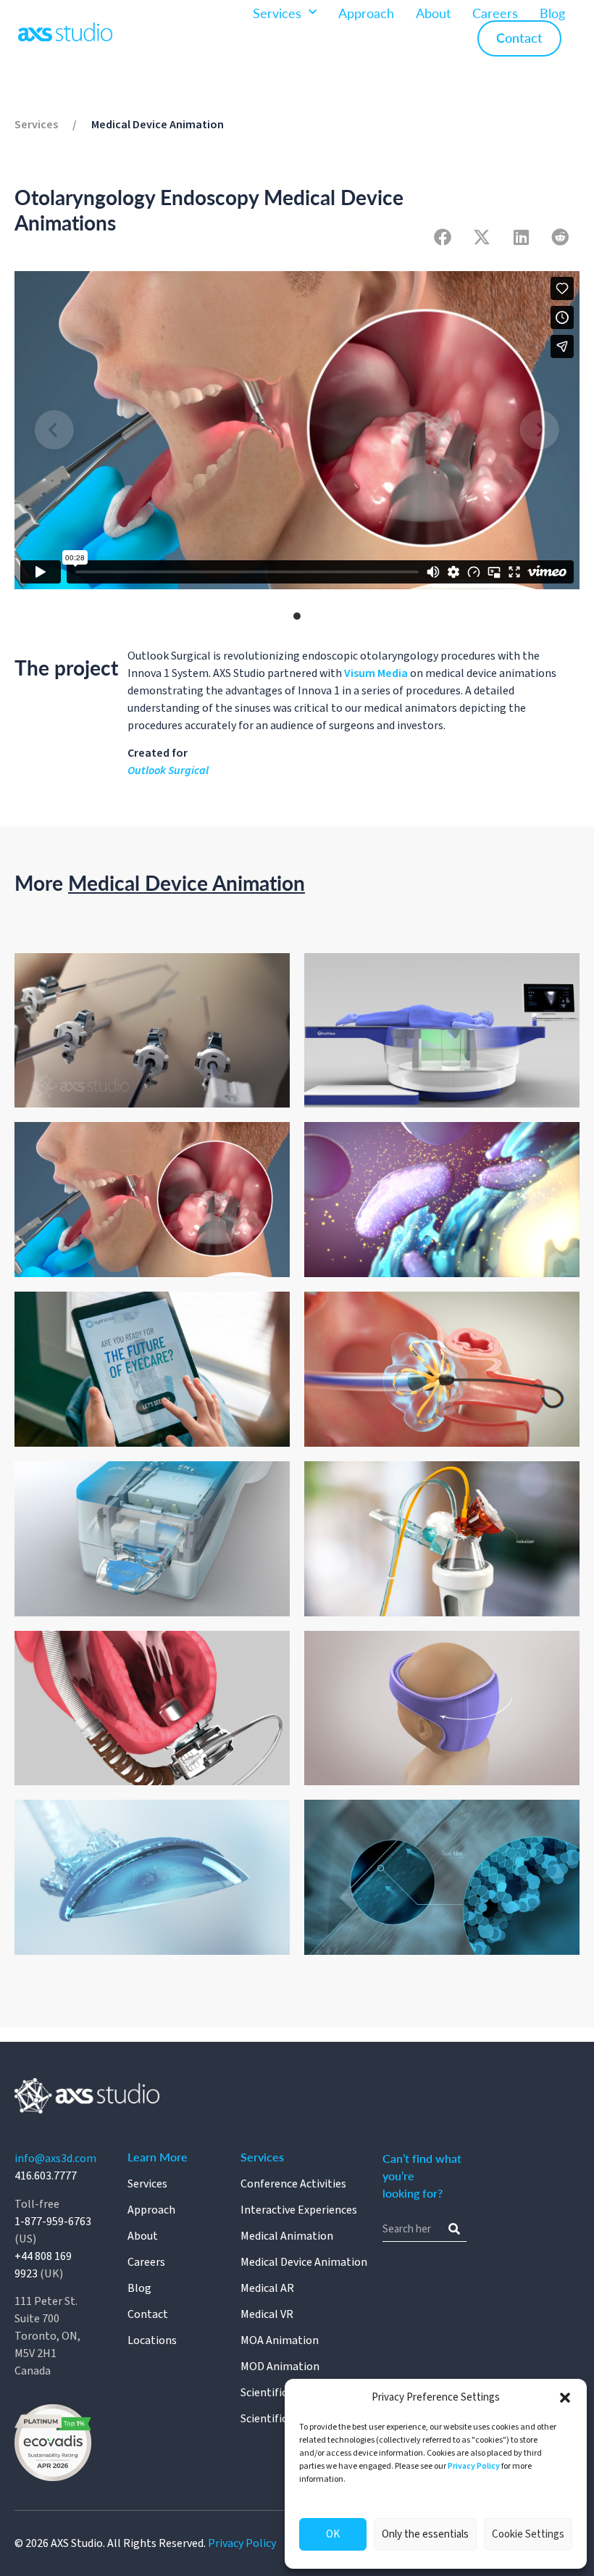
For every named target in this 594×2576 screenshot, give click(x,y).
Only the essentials (425, 2534)
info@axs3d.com (55, 2159)
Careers (495, 13)
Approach (366, 13)
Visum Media (376, 673)
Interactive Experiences (299, 2210)
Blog (552, 13)
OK (333, 2534)
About (433, 13)
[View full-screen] (564, 287)
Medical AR (267, 2288)
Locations (152, 2340)
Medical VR (267, 2314)
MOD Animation (280, 2367)
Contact (519, 37)
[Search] (454, 2229)
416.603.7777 (46, 2176)
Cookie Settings (528, 2534)
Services (277, 13)
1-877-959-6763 (53, 2222)
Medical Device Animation (158, 125)
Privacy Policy (474, 2466)
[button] (565, 2398)
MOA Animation (280, 2340)
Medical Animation (287, 2236)
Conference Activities (293, 2184)
